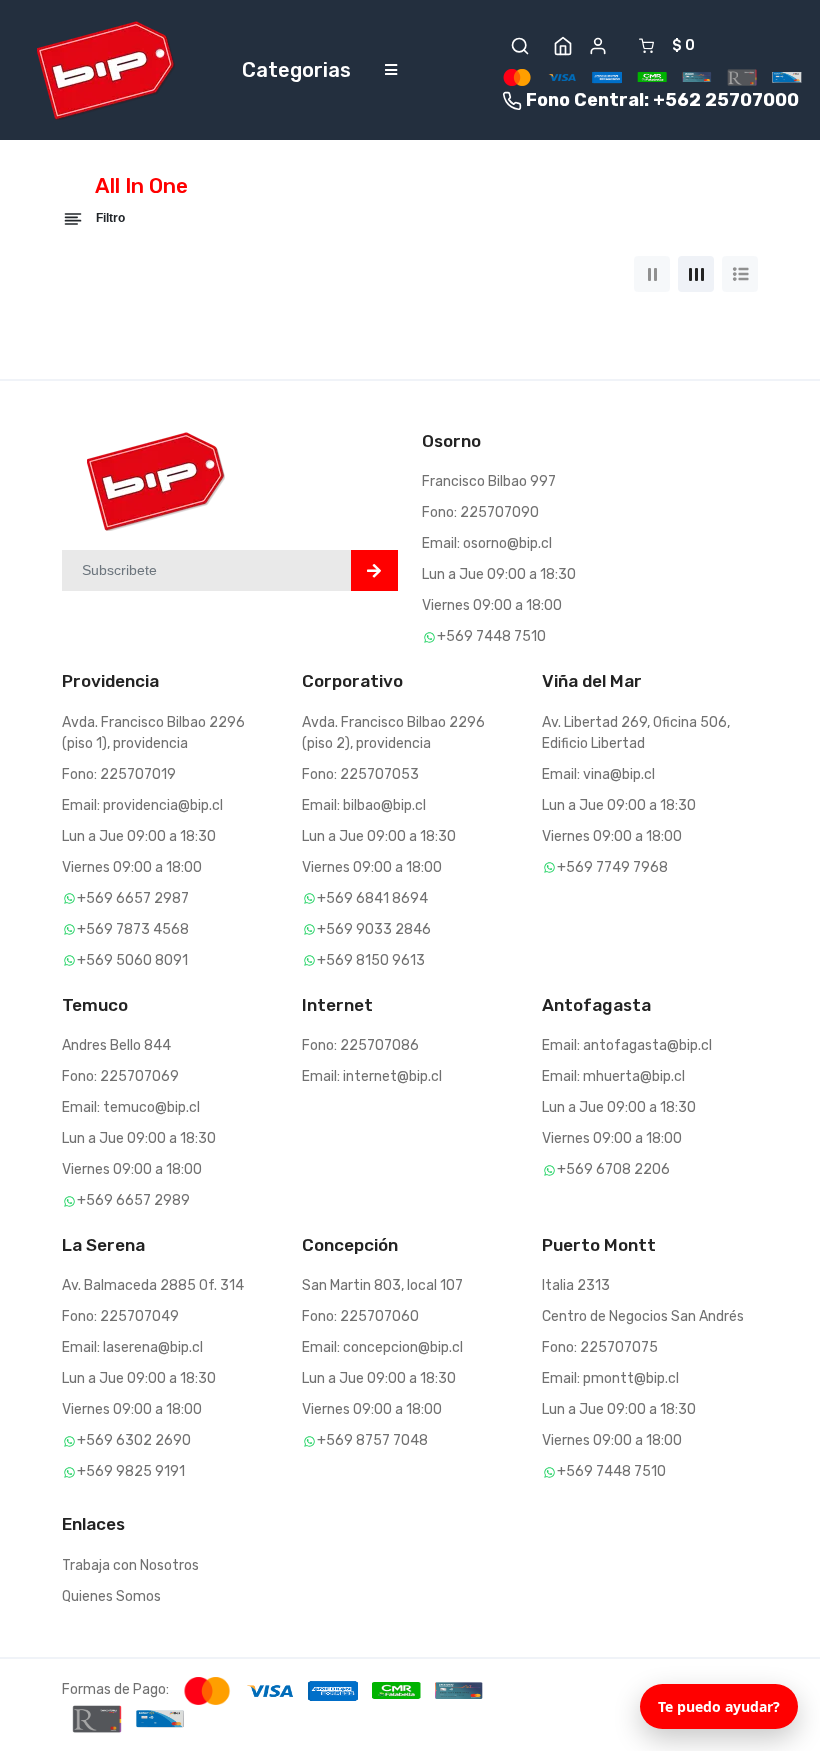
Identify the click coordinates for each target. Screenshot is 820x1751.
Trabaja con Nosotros (130, 1565)
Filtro (109, 218)
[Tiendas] (563, 46)
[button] (520, 46)
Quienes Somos (111, 1596)
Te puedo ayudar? (719, 1706)
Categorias (296, 70)
